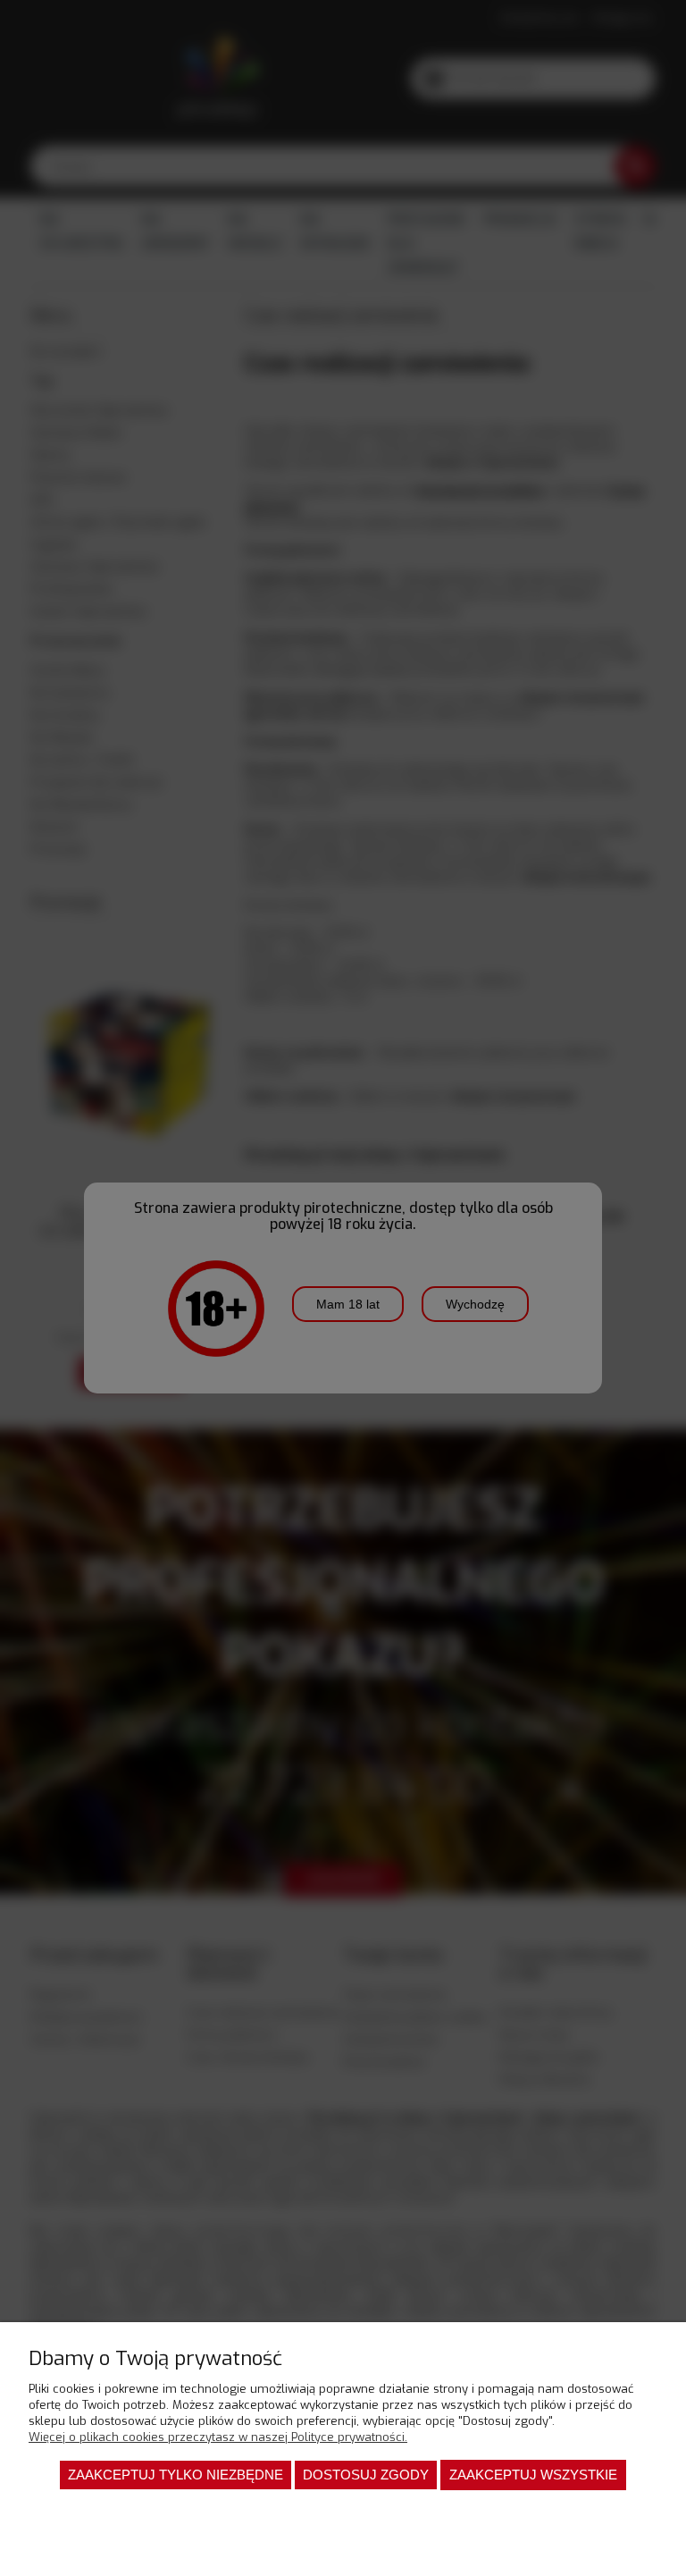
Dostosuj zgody (366, 2475)
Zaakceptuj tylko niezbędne (176, 2475)
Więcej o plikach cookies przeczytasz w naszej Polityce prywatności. (218, 2437)
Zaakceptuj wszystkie (533, 2475)
